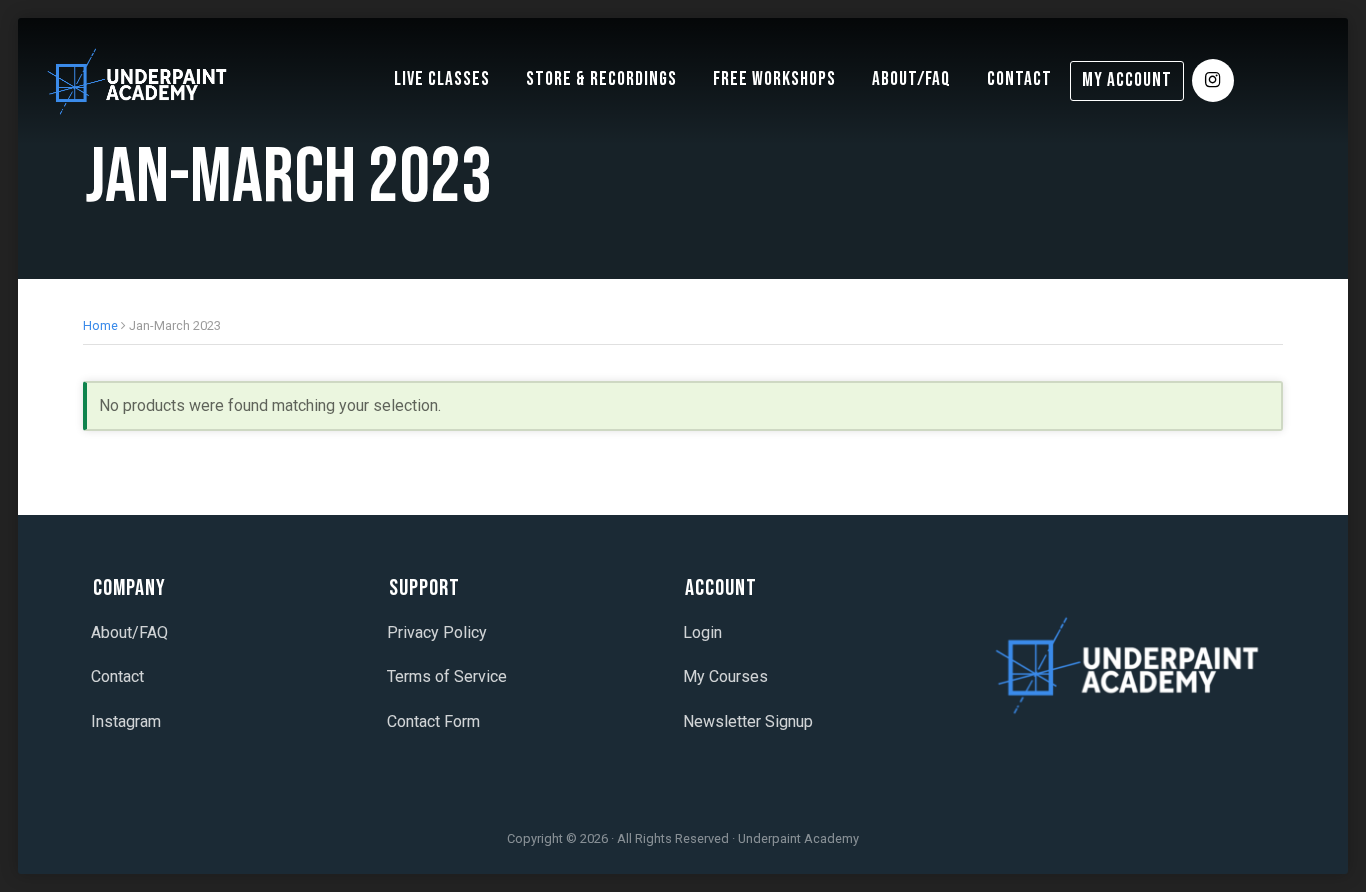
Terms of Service (447, 676)
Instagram (126, 721)
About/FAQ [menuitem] (911, 79)
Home (100, 325)
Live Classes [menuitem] (442, 79)
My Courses (725, 676)
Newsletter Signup (748, 721)
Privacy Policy (437, 632)
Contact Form (433, 721)
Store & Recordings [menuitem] (601, 79)
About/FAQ (129, 632)
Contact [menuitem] (1019, 79)
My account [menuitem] (1127, 80)
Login (702, 632)
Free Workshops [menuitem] (774, 79)
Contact (117, 676)
